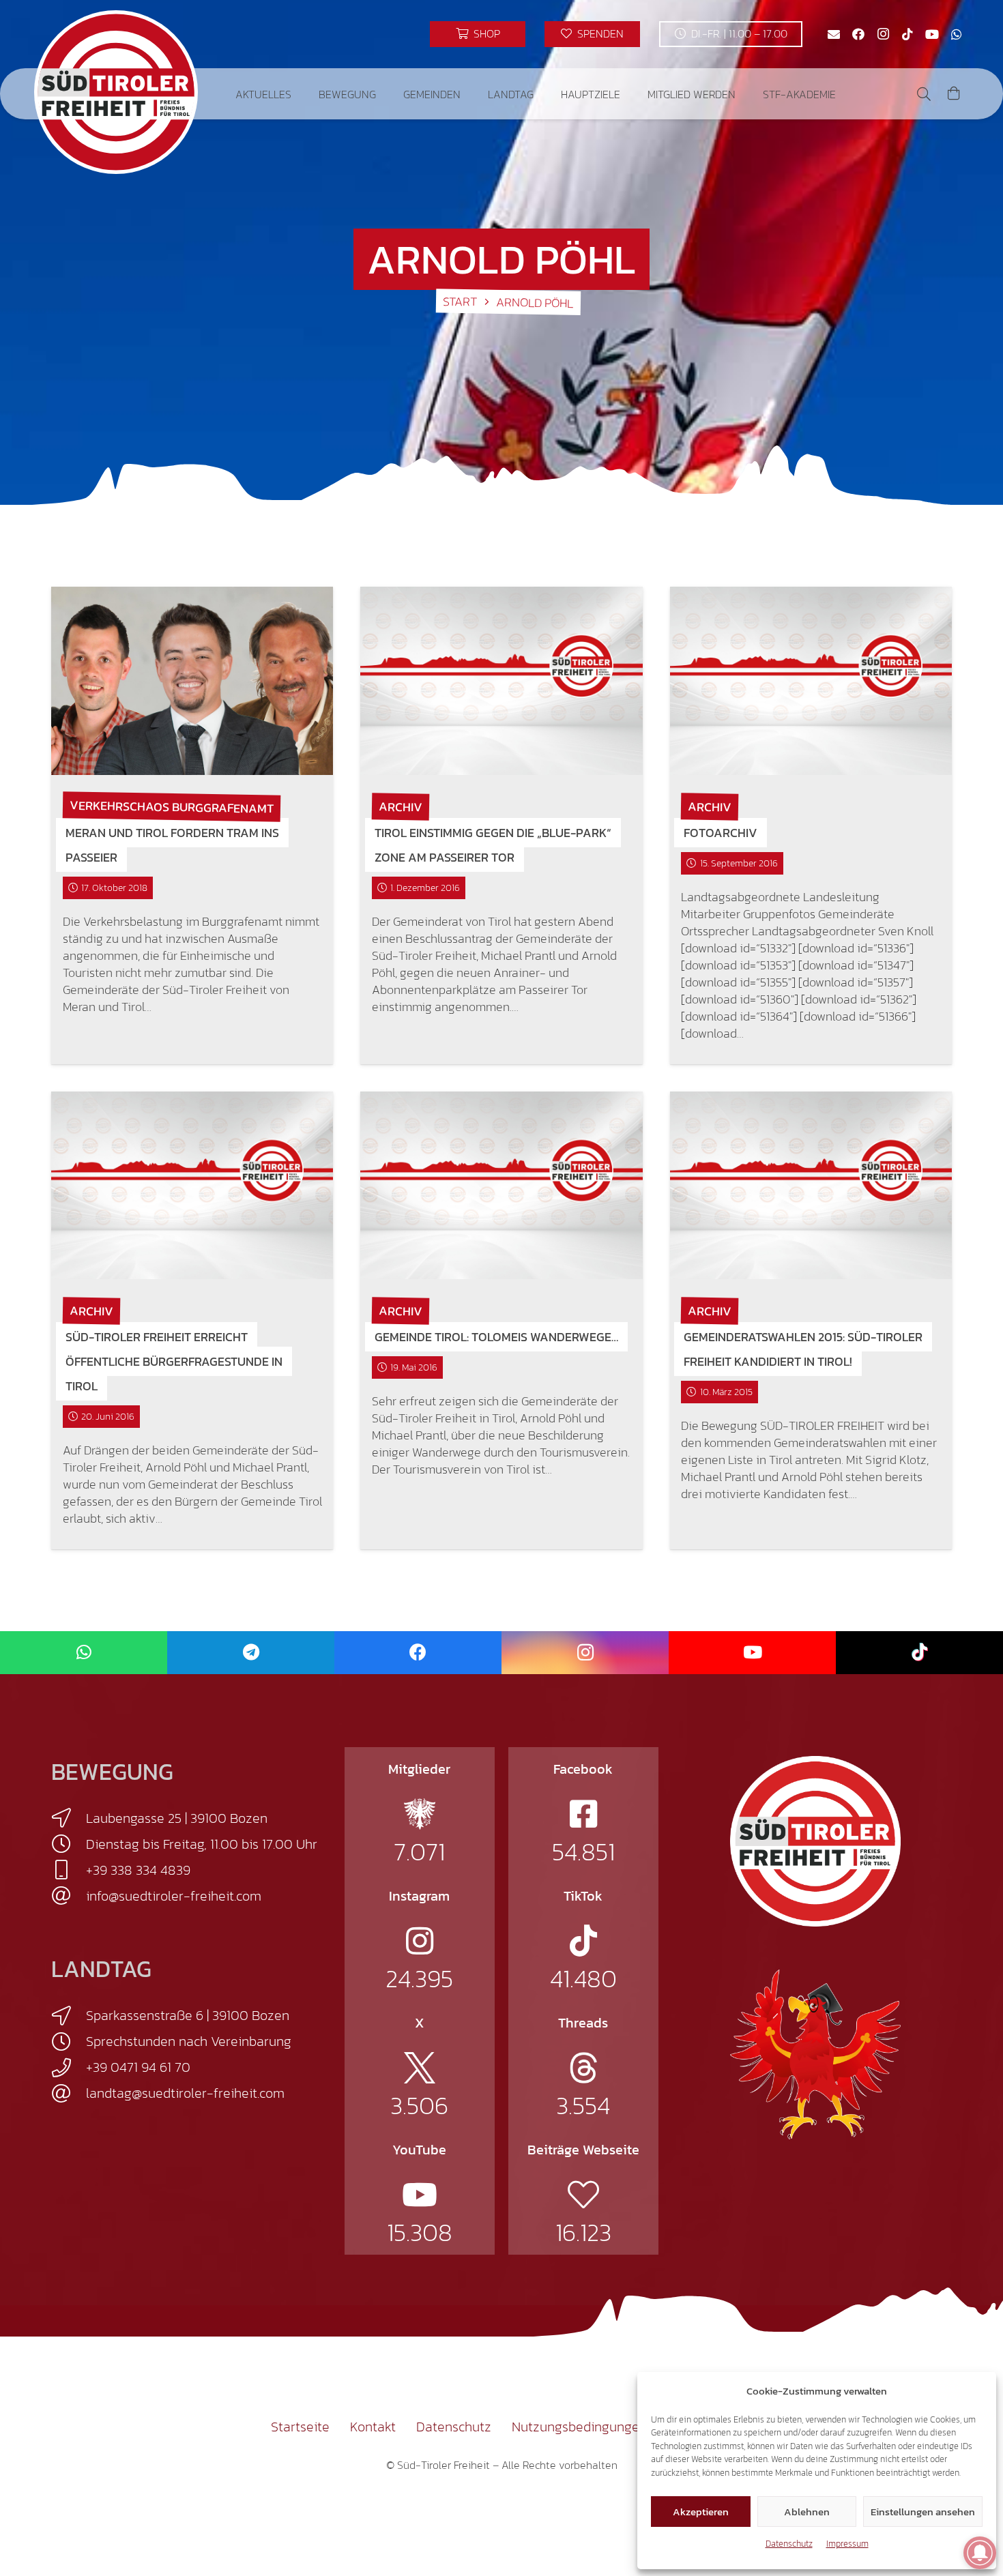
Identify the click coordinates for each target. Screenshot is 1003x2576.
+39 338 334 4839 (138, 1870)
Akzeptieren (701, 2512)
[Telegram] (251, 1653)
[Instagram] (883, 34)
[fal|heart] (583, 2195)
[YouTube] (932, 34)
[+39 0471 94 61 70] (69, 2068)
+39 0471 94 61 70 (138, 2067)
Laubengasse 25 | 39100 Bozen (177, 1818)
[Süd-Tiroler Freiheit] (815, 1841)
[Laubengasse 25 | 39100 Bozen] (69, 1818)
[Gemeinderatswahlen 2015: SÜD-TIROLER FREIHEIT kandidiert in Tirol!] (811, 1185)
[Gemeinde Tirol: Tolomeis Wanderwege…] (501, 1185)
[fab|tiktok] (583, 1941)
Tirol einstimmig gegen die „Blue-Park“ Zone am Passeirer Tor (493, 845)
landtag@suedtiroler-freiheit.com (185, 2093)
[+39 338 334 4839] (69, 1870)
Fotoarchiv (721, 833)
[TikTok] (907, 34)
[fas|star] (420, 1814)
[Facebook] (858, 34)
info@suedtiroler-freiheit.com (174, 1896)
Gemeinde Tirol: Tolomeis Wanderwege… (496, 1337)
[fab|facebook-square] (583, 1814)
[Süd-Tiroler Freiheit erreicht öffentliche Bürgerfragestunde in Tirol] (192, 1185)
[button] (301, 94)
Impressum (847, 2544)
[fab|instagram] (420, 1941)
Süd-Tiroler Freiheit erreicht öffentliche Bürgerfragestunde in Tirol (174, 1361)
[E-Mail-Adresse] (834, 34)
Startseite (300, 2427)
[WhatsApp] (957, 34)
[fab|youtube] (420, 2195)
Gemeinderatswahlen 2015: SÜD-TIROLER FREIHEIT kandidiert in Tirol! (803, 1349)
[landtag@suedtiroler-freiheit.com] (69, 2094)
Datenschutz (789, 2544)
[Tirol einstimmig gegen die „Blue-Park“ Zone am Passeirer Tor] (501, 681)
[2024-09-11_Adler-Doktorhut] (815, 2053)
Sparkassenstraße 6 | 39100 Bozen (188, 2015)
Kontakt (373, 2427)
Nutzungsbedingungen (579, 2427)
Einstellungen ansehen (923, 2512)
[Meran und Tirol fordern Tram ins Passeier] (192, 681)
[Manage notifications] (980, 2553)
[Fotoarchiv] (811, 681)
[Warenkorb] (954, 94)
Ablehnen (807, 2512)
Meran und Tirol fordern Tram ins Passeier (172, 845)
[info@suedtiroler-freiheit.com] (69, 1896)
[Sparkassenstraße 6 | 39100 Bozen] (69, 2016)
